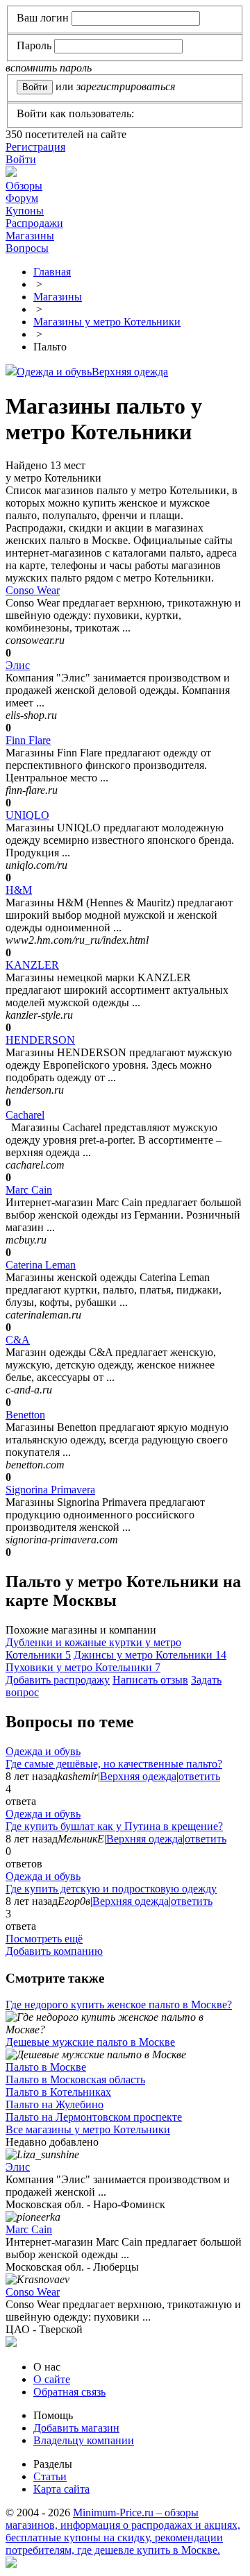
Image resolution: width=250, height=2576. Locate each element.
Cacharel (25, 1115)
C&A (18, 1340)
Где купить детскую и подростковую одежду (111, 1889)
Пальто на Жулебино (55, 2104)
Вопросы (27, 248)
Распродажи (34, 223)
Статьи (50, 2476)
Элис (18, 665)
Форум (22, 198)
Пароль (34, 45)
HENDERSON (40, 1040)
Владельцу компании (84, 2440)
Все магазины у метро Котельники (88, 2129)
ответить (199, 1776)
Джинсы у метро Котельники (150, 1655)
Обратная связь (69, 2392)
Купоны (25, 211)
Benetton (25, 1415)
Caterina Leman (41, 1265)
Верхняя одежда (130, 372)
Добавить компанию (54, 1951)
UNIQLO (27, 815)
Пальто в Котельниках (58, 2092)
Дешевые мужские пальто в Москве (90, 2042)
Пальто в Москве (46, 2067)
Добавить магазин (76, 2428)
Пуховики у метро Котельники (83, 1667)
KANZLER (32, 965)
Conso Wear (33, 590)
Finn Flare (28, 740)
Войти (21, 159)
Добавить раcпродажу (58, 1680)
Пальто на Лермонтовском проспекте (94, 2117)
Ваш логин (43, 18)
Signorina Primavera (50, 1490)
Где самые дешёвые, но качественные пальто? (114, 1764)
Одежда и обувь (54, 372)
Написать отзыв (150, 1680)
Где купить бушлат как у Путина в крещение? (114, 1826)
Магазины (30, 236)
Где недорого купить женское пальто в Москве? (119, 2005)
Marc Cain (29, 1190)
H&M (19, 890)
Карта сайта (61, 2489)
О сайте (52, 2379)
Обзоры (24, 186)
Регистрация (35, 147)
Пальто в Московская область (75, 2079)
